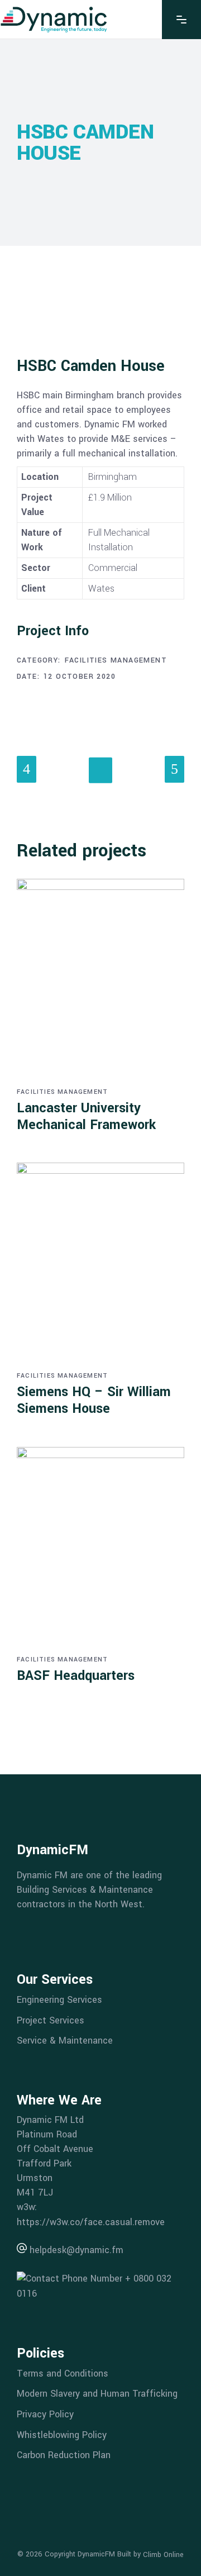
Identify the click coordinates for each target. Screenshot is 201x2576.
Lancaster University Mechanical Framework (86, 1116)
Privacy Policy (45, 2414)
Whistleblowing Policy (62, 2434)
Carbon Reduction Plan (64, 2455)
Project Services (51, 2020)
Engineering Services (59, 2000)
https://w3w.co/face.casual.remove (91, 2222)
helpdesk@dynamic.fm (75, 2250)
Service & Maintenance (65, 2041)
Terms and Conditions (63, 2373)
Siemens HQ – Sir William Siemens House (94, 1400)
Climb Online (163, 2555)
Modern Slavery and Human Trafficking (97, 2394)
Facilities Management (116, 660)
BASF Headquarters (76, 1676)
